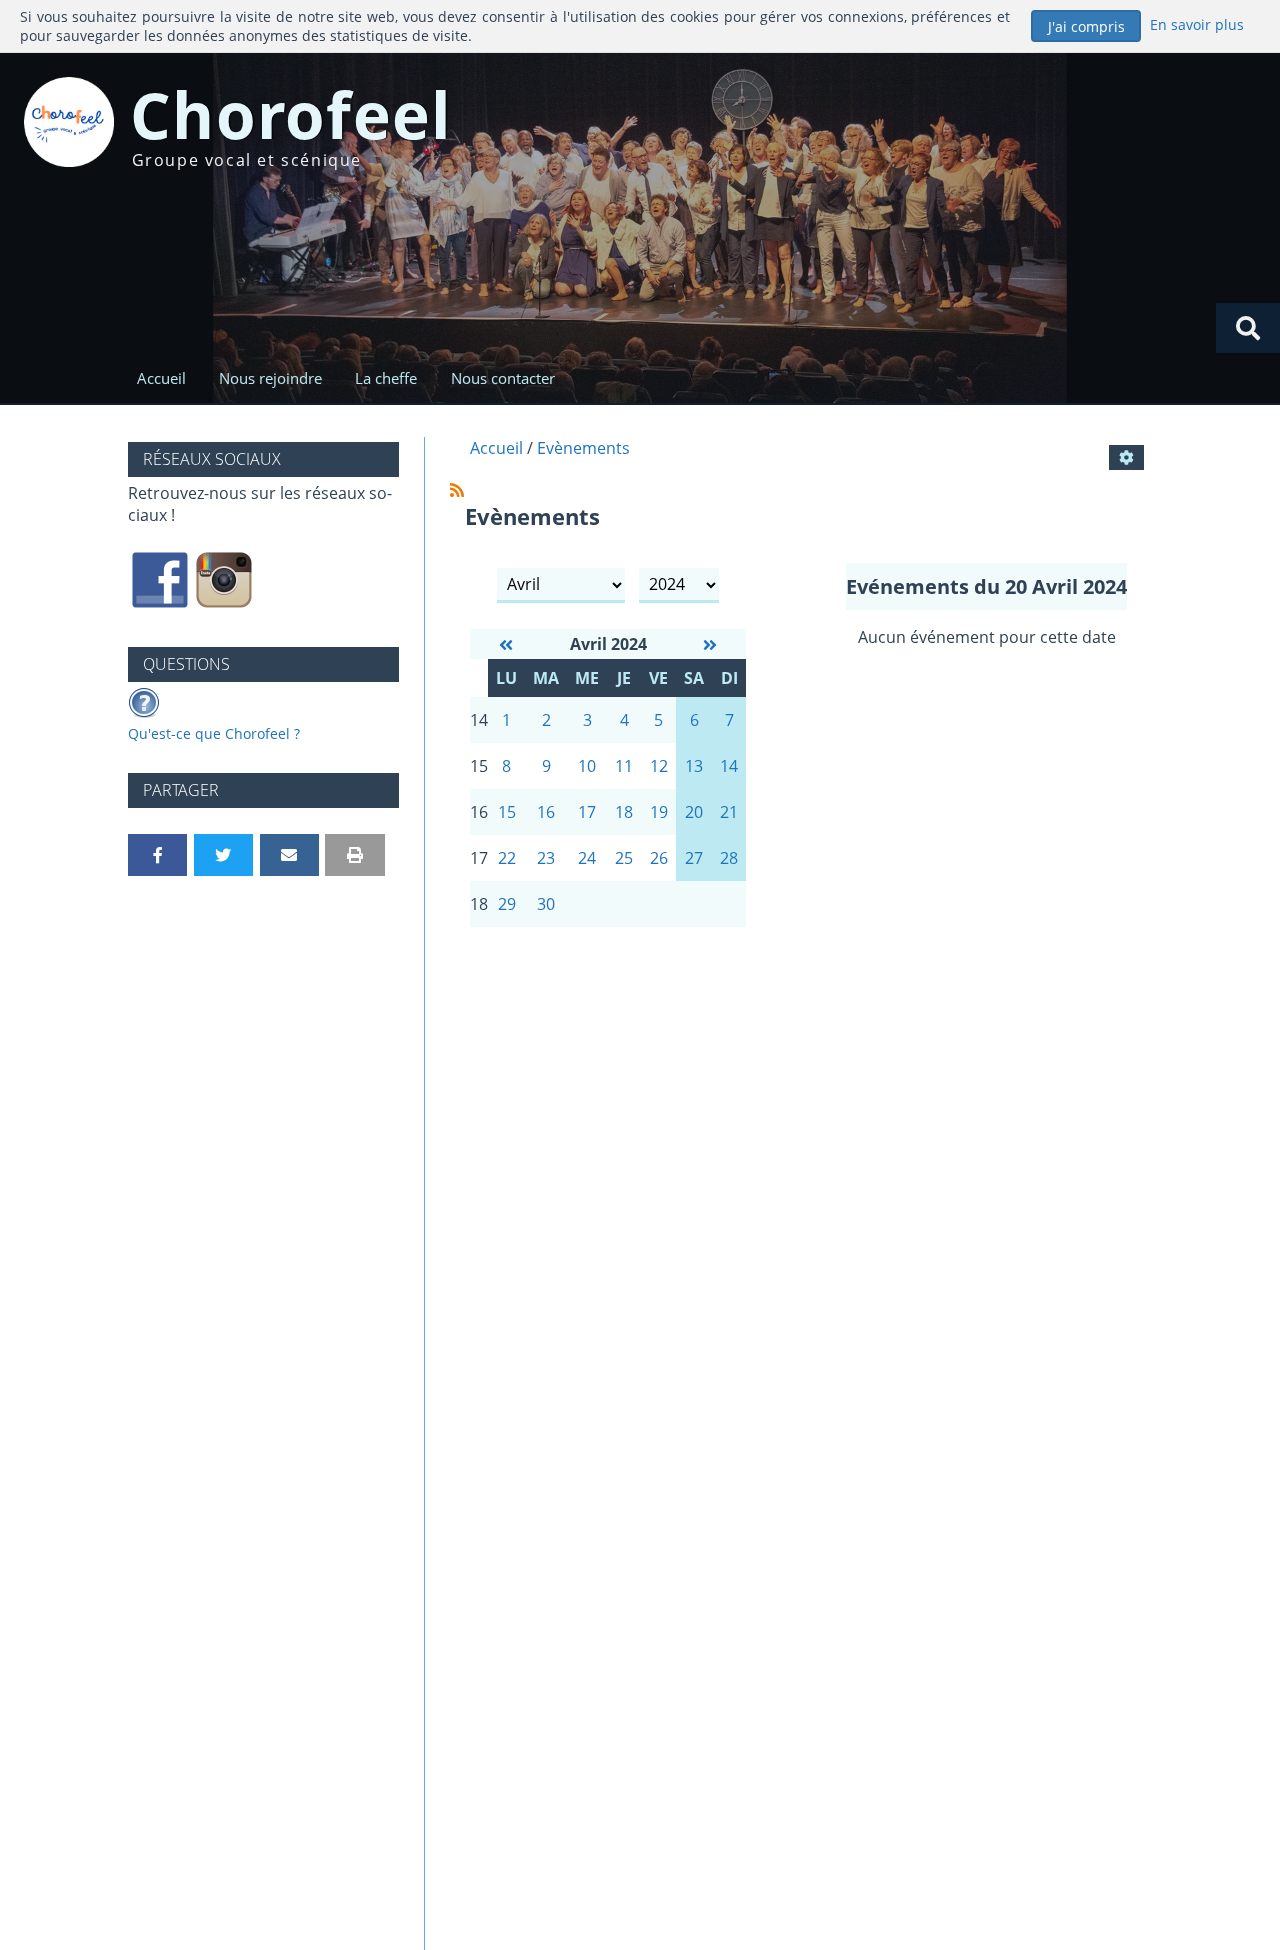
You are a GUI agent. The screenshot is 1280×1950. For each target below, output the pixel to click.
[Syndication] (457, 490)
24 (587, 858)
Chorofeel (291, 114)
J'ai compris (1086, 26)
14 (729, 766)
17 (587, 812)
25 (624, 858)
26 (659, 858)
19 (659, 812)
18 (624, 812)
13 (694, 766)
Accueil (161, 378)
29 (507, 904)
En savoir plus (1197, 24)
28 (729, 858)
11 (624, 766)
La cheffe (386, 378)
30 (546, 904)
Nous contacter (503, 378)
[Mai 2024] (710, 645)
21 (729, 812)
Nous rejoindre (270, 378)
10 (587, 766)
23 (546, 858)
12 (659, 766)
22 (507, 858)
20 (694, 812)
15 (507, 812)
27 (694, 858)
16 (546, 812)
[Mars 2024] (506, 645)
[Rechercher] (1248, 328)
